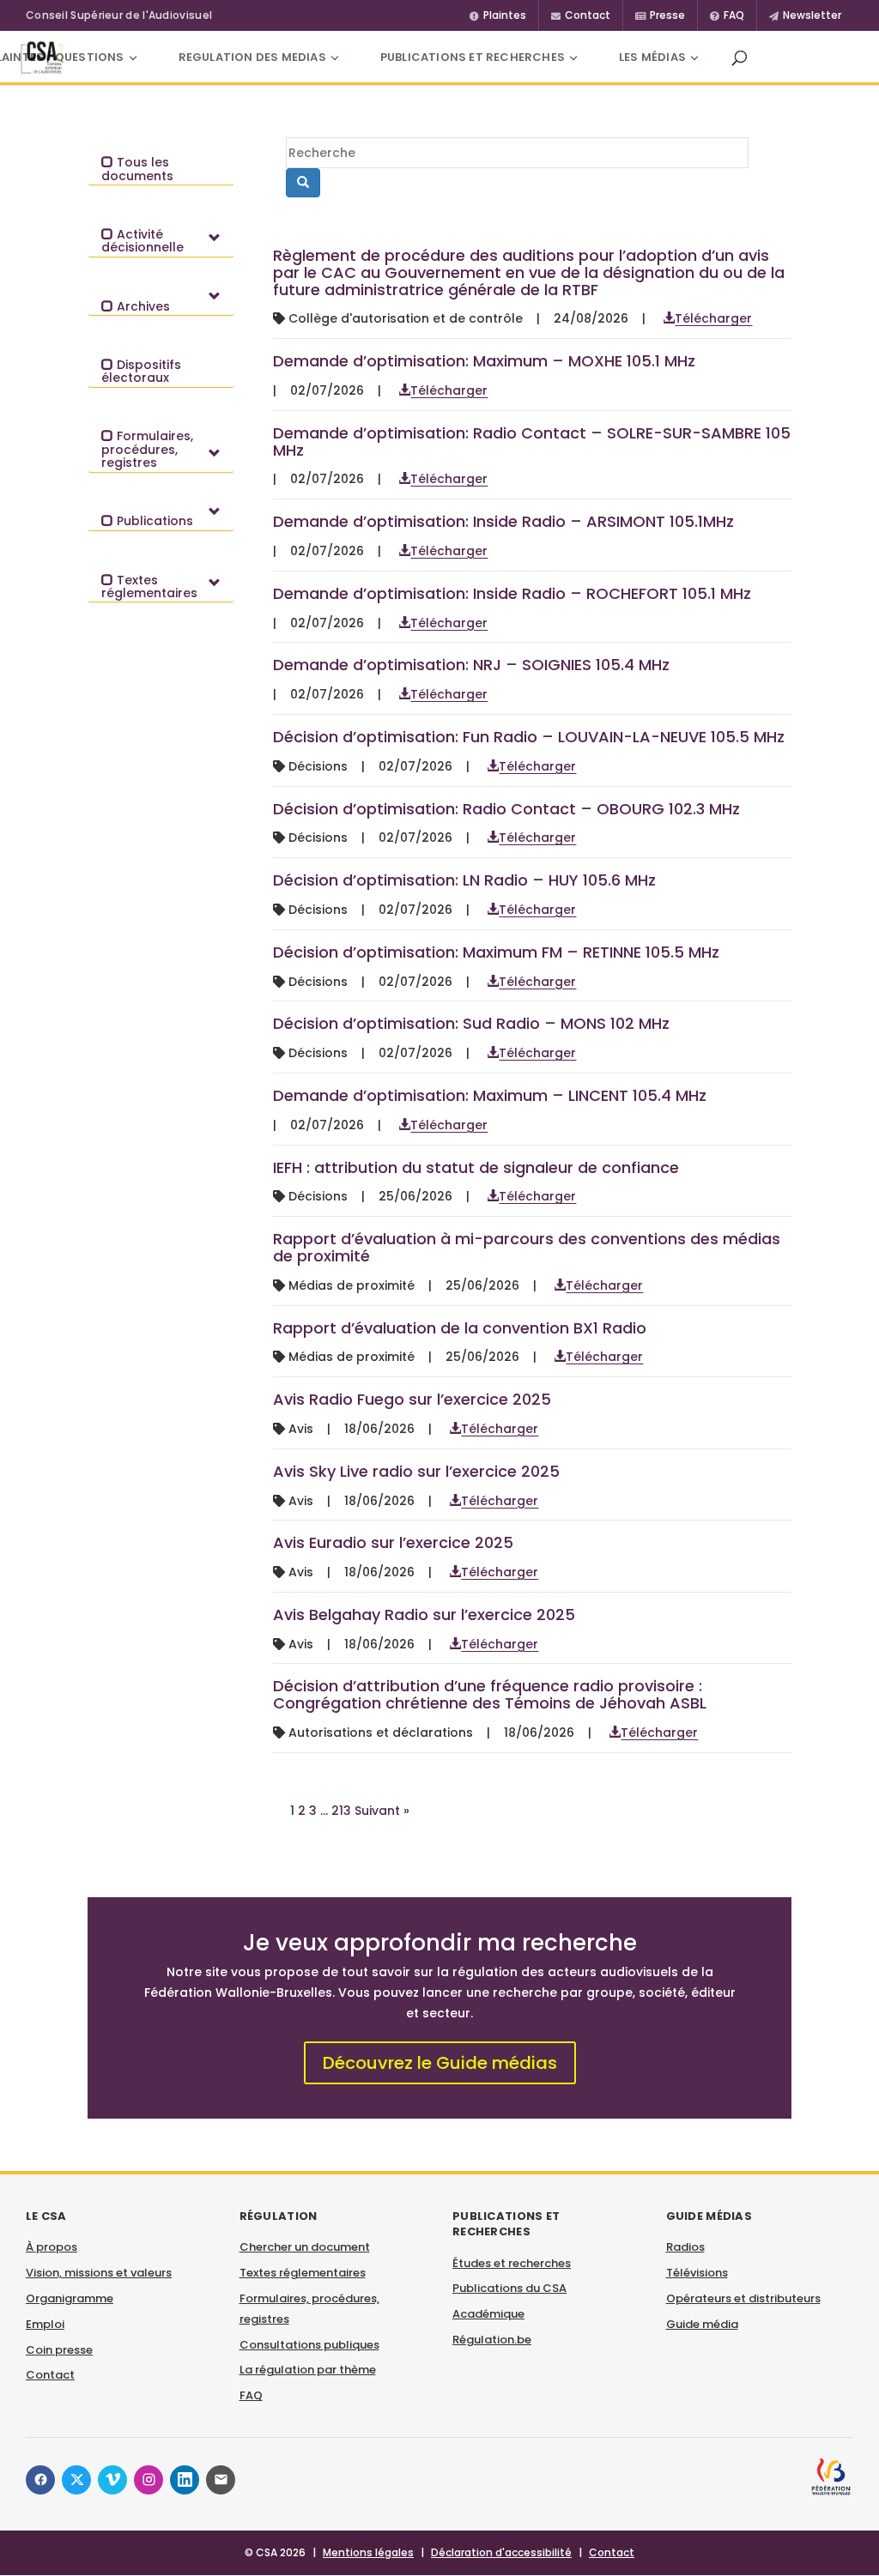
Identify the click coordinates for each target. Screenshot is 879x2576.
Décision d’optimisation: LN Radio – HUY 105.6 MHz (464, 880)
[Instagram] (149, 2480)
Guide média (702, 2324)
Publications (153, 521)
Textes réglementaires (149, 587)
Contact (50, 2375)
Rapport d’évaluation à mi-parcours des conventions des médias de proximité (527, 1247)
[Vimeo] (112, 2480)
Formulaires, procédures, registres (147, 449)
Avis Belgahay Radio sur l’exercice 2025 (424, 1615)
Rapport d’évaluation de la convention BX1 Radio (460, 1328)
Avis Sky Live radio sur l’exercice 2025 (416, 1471)
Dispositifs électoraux (141, 371)
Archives (142, 306)
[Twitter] (76, 2480)
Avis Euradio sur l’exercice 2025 (393, 1542)
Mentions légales (368, 2552)
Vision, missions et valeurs (99, 2273)
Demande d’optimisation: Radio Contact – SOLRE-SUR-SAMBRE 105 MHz (532, 441)
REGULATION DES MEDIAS (252, 57)
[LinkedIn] (185, 2480)
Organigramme (70, 2298)
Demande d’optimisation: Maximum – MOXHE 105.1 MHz (484, 361)
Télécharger (713, 318)
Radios (685, 2247)
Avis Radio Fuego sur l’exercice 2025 (412, 1399)
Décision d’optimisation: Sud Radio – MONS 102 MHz (471, 1023)
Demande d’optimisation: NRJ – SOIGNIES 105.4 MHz (471, 665)
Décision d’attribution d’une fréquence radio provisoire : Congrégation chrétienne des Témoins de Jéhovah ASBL (490, 1694)
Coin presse (59, 2350)
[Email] (221, 2480)
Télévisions (697, 2273)
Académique (488, 2314)
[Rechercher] (303, 183)
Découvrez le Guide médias (440, 2063)
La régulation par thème (308, 2370)
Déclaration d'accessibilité (501, 2552)
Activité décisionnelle (142, 241)
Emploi (45, 2324)
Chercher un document (305, 2247)
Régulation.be (492, 2340)
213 (341, 1811)
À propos (52, 2247)
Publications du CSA (509, 2288)
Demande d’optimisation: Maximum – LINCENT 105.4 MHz (490, 1095)
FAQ (251, 2395)
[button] (739, 57)
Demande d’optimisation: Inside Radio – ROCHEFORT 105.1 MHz (512, 593)
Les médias (652, 57)
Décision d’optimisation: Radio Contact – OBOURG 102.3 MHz (506, 809)
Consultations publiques (309, 2345)
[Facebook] (40, 2480)
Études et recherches (512, 2263)
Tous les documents (137, 169)
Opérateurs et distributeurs (743, 2298)
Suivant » (382, 1811)
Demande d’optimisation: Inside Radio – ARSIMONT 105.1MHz (503, 521)
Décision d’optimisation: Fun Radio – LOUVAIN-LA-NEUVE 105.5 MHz (529, 737)
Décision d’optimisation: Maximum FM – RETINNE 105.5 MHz (496, 952)
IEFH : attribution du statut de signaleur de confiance (476, 1167)
